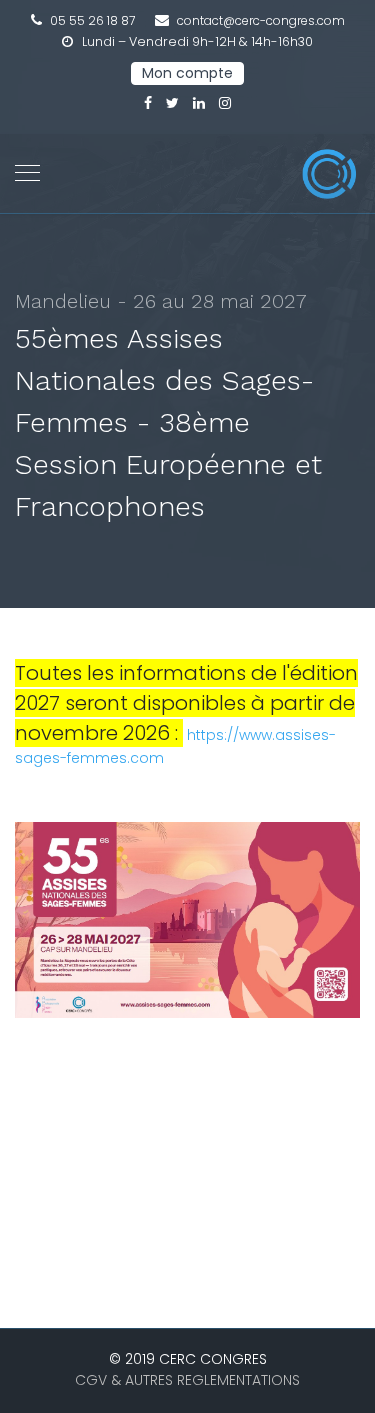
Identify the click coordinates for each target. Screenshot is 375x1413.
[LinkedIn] (199, 103)
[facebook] (148, 103)
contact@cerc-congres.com (261, 20)
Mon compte (187, 73)
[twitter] (172, 103)
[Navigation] (27, 174)
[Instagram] (225, 103)
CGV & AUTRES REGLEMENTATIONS (187, 1380)
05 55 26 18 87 (92, 20)
